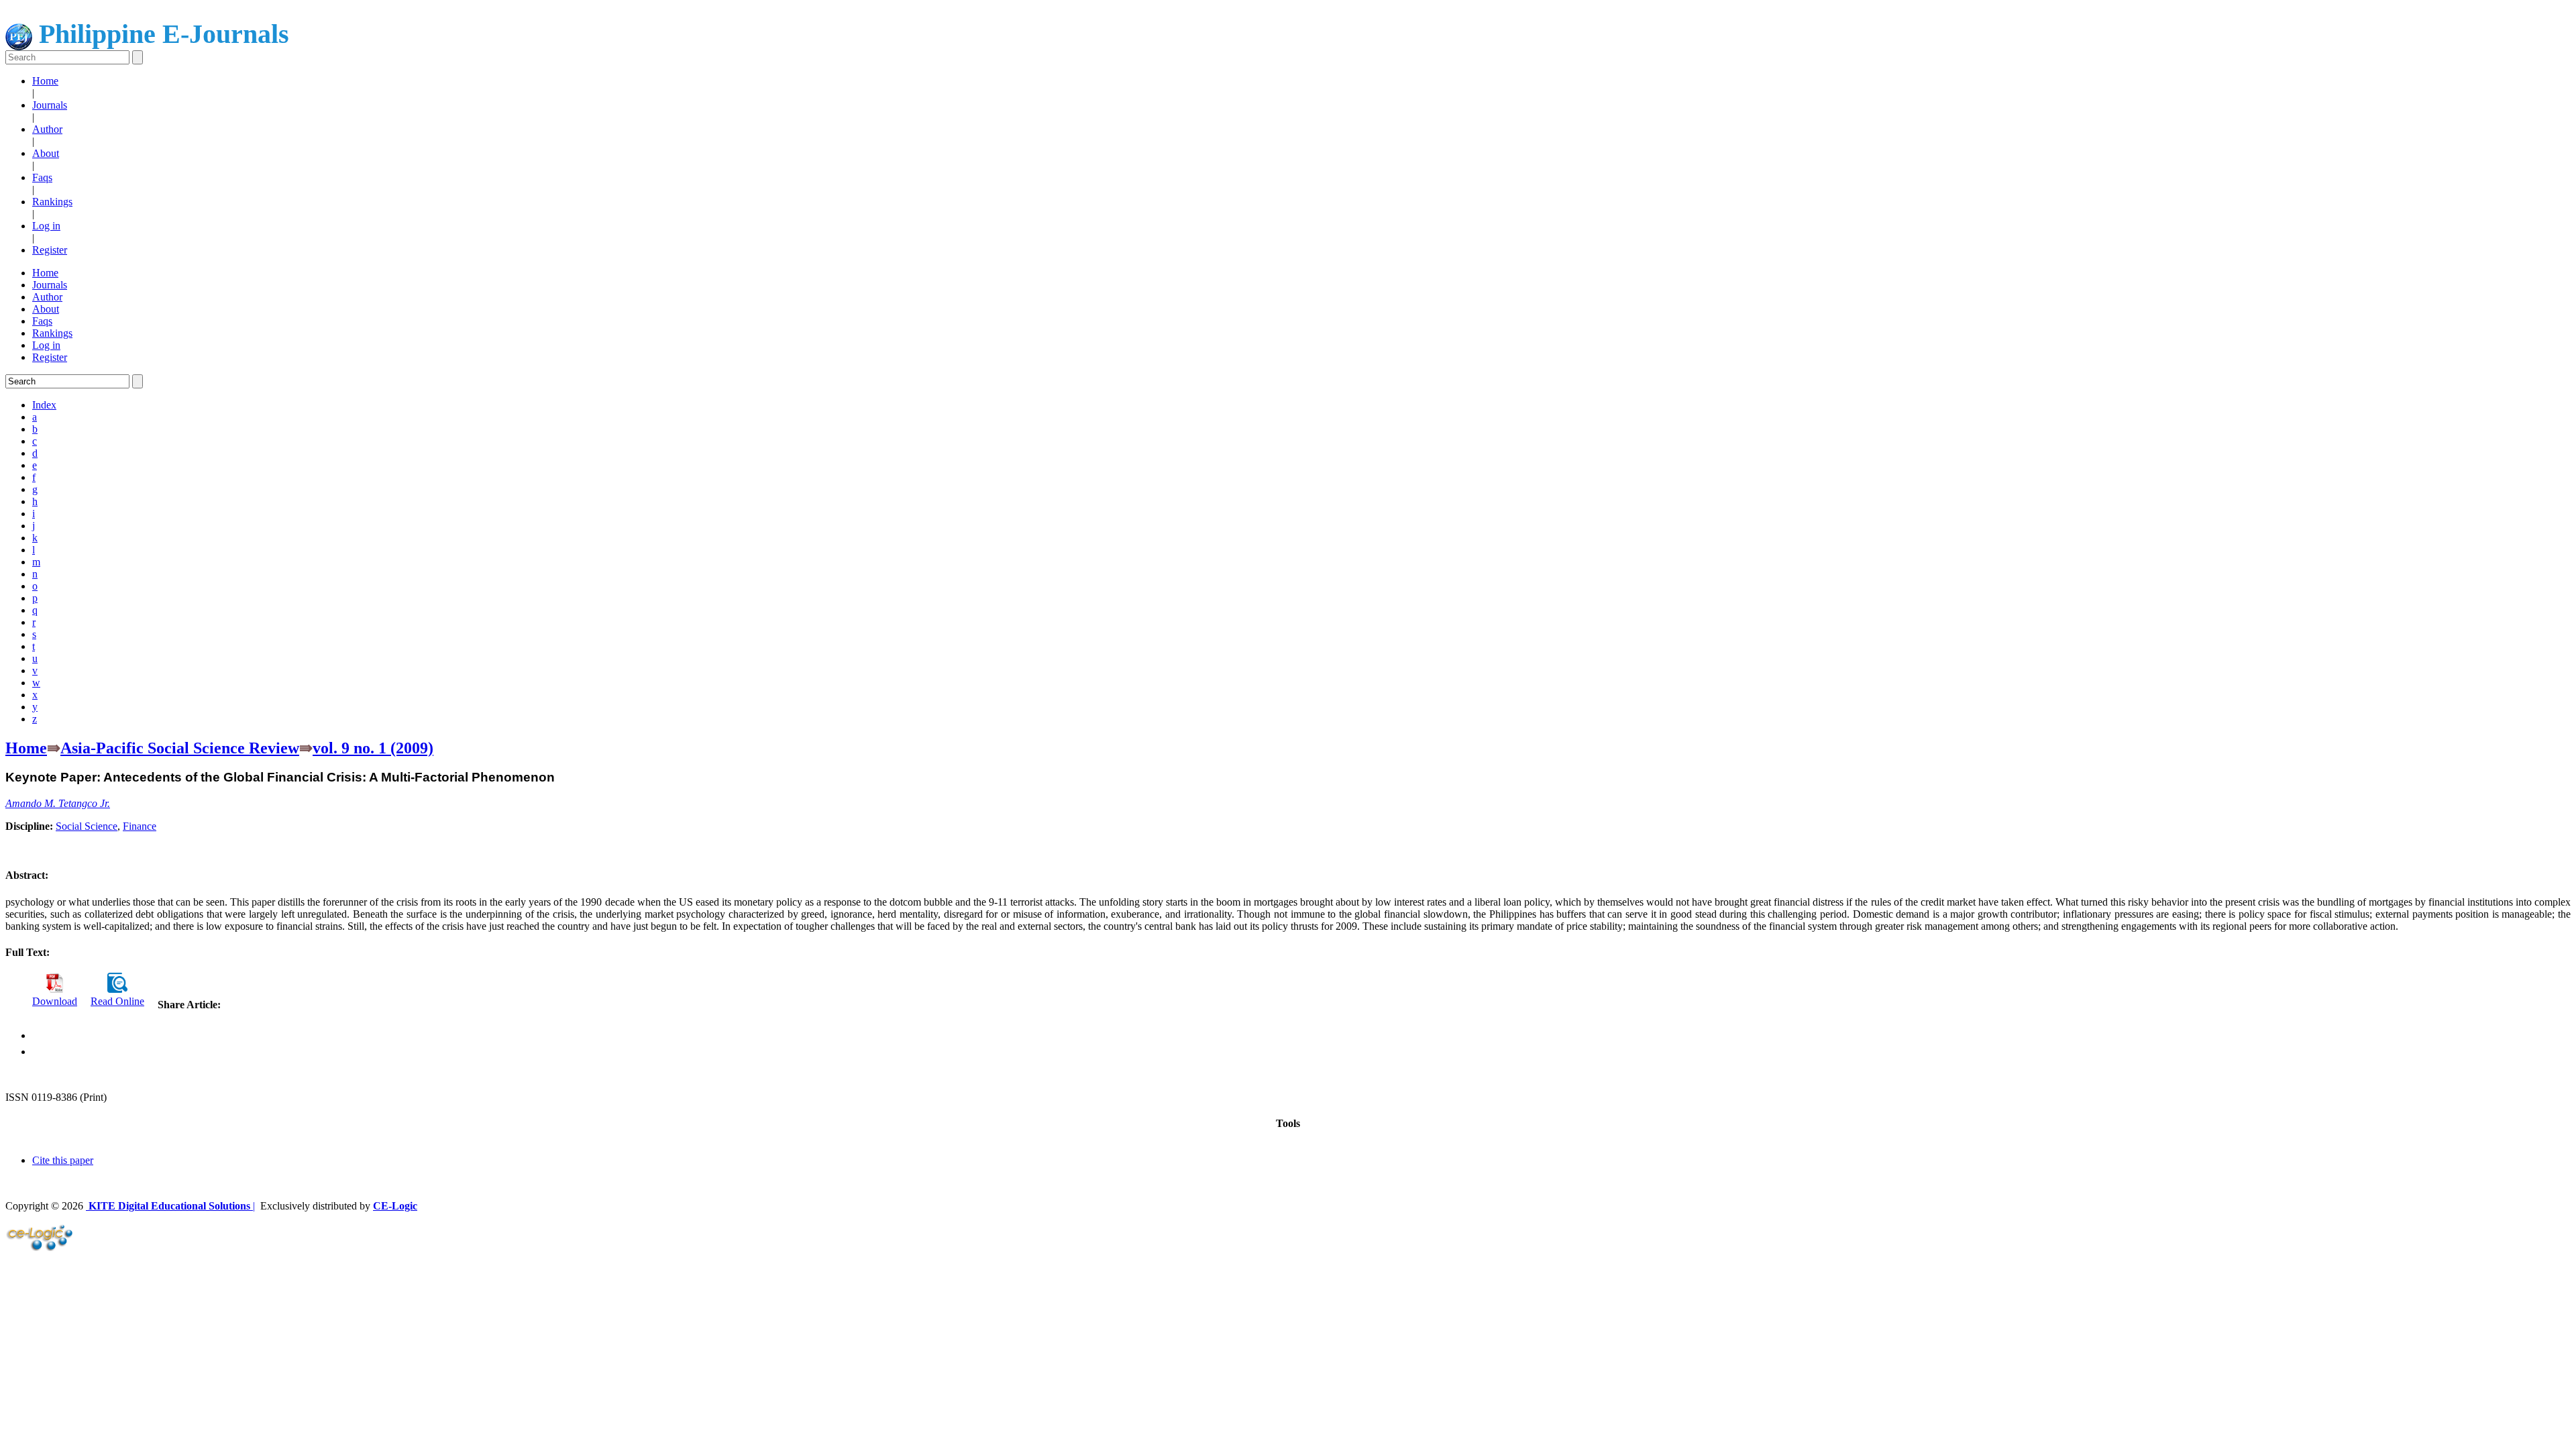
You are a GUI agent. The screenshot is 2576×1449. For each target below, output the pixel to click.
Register (50, 250)
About (46, 153)
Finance (140, 826)
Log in (46, 226)
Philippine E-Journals (161, 34)
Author (47, 129)
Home (45, 81)
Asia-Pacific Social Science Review (180, 748)
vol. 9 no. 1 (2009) (373, 748)
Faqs (42, 177)
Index (44, 405)
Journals (50, 105)
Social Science (87, 826)
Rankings (52, 202)
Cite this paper (63, 1160)
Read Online (117, 1001)
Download (55, 1001)
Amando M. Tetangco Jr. (58, 803)
